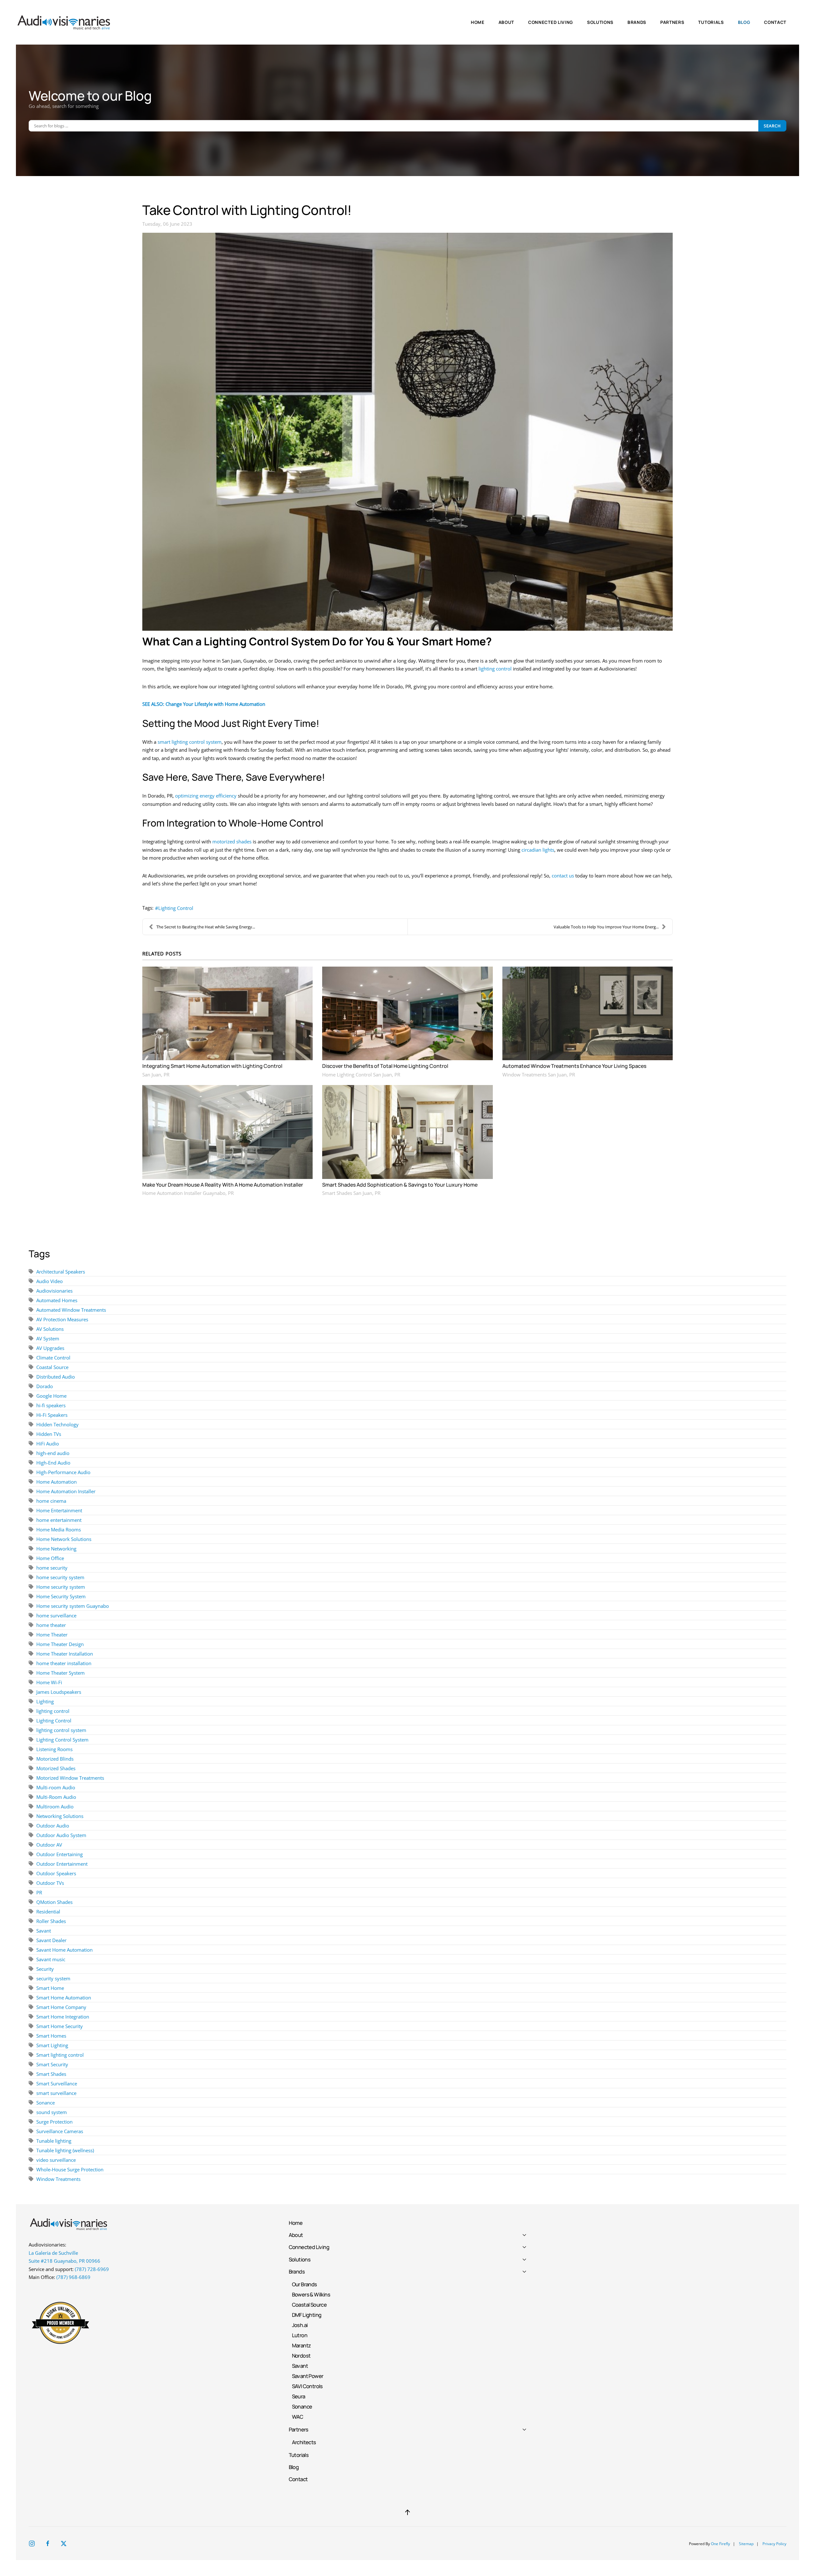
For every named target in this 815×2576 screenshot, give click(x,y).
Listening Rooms (54, 1749)
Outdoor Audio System (61, 1835)
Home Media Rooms (59, 1529)
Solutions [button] (600, 22)
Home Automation (57, 1482)
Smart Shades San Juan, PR (351, 1193)
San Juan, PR (156, 1075)
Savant (44, 1931)
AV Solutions (50, 1329)
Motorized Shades (56, 1768)
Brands (297, 2271)
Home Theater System (60, 1673)
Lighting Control (176, 908)
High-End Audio (53, 1463)
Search (772, 126)
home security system (60, 1577)
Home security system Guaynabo (73, 1606)
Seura (299, 2396)
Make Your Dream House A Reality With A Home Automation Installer (223, 1185)
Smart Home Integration (63, 2017)
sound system (52, 2112)
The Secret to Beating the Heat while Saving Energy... (206, 927)
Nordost (301, 2356)
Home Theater (52, 1635)
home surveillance (56, 1615)
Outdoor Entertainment (62, 1864)
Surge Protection (54, 2122)
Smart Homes (51, 2036)
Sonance (46, 2103)
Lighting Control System (62, 1740)
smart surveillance (56, 2093)
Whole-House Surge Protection (70, 2169)
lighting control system (61, 1730)
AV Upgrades (50, 1348)
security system (53, 1978)
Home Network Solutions (64, 1539)
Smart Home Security (60, 2026)
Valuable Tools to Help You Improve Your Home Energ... (606, 927)
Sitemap (746, 2544)
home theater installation (64, 1663)
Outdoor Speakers (56, 1873)
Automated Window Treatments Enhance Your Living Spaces (574, 1066)
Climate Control (53, 1358)
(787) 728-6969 (92, 2269)
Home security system (61, 1587)
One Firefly (720, 2544)
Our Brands (305, 2284)
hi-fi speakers (51, 1405)
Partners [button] (672, 22)
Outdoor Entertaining (60, 1854)
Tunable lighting (54, 2141)
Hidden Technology (57, 1424)
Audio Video (50, 1281)
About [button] (506, 22)
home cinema (51, 1501)
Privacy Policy (774, 2544)
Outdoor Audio (53, 1826)
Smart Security (52, 2064)
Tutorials (711, 22)
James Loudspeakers (59, 1692)
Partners (299, 2429)
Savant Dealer (51, 1940)
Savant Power (308, 2376)
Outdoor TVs (50, 1883)
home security (52, 1568)
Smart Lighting (52, 2045)
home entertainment (59, 1520)
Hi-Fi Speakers (52, 1415)
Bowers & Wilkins (311, 2294)
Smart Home (50, 1988)
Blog (744, 22)
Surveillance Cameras (60, 2131)
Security (45, 1969)
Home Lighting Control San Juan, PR (361, 1075)
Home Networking (56, 1549)
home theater (51, 1625)
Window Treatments (58, 2179)
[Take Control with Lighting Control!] (407, 432)
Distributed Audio (56, 1377)
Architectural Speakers (61, 1272)
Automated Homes (57, 1300)
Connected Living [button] (551, 22)
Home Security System (61, 1596)
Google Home (51, 1396)
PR (39, 1892)
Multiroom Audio (55, 1806)
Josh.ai (300, 2325)
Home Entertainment (59, 1510)
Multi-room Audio (56, 1787)
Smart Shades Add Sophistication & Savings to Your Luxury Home (400, 1185)
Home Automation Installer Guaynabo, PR (188, 1193)
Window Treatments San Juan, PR (539, 1075)
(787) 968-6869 (73, 2277)
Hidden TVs (49, 1434)
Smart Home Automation (64, 1998)
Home (478, 22)
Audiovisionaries (54, 1291)
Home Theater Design (60, 1644)
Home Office (50, 1558)
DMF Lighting (307, 2315)
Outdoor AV (49, 1845)
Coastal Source (52, 1367)
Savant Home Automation (64, 1950)
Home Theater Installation (65, 1654)
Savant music (51, 1959)
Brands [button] (637, 22)
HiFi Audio (48, 1444)
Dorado (45, 1386)
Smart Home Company (61, 2007)
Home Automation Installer (66, 1491)
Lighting (45, 1701)
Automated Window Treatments (71, 1310)
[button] (407, 2512)
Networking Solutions (60, 1816)
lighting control (53, 1711)
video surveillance (56, 2160)
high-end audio (53, 1453)
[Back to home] (65, 22)
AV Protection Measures (62, 1319)
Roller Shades (51, 1921)
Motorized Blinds (55, 1759)
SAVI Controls (307, 2386)
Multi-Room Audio (56, 1797)
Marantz (301, 2345)
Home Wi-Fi (49, 1682)
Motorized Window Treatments (70, 1778)
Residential (48, 1912)
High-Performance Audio (63, 1472)
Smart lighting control (60, 2055)
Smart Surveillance (57, 2083)
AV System (48, 1338)
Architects (304, 2442)
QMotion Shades (54, 1902)
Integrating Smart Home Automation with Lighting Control (212, 1066)
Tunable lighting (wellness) (65, 2150)
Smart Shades (51, 2074)
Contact (775, 22)
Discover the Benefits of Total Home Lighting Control (385, 1066)
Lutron (300, 2335)
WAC (298, 2417)
